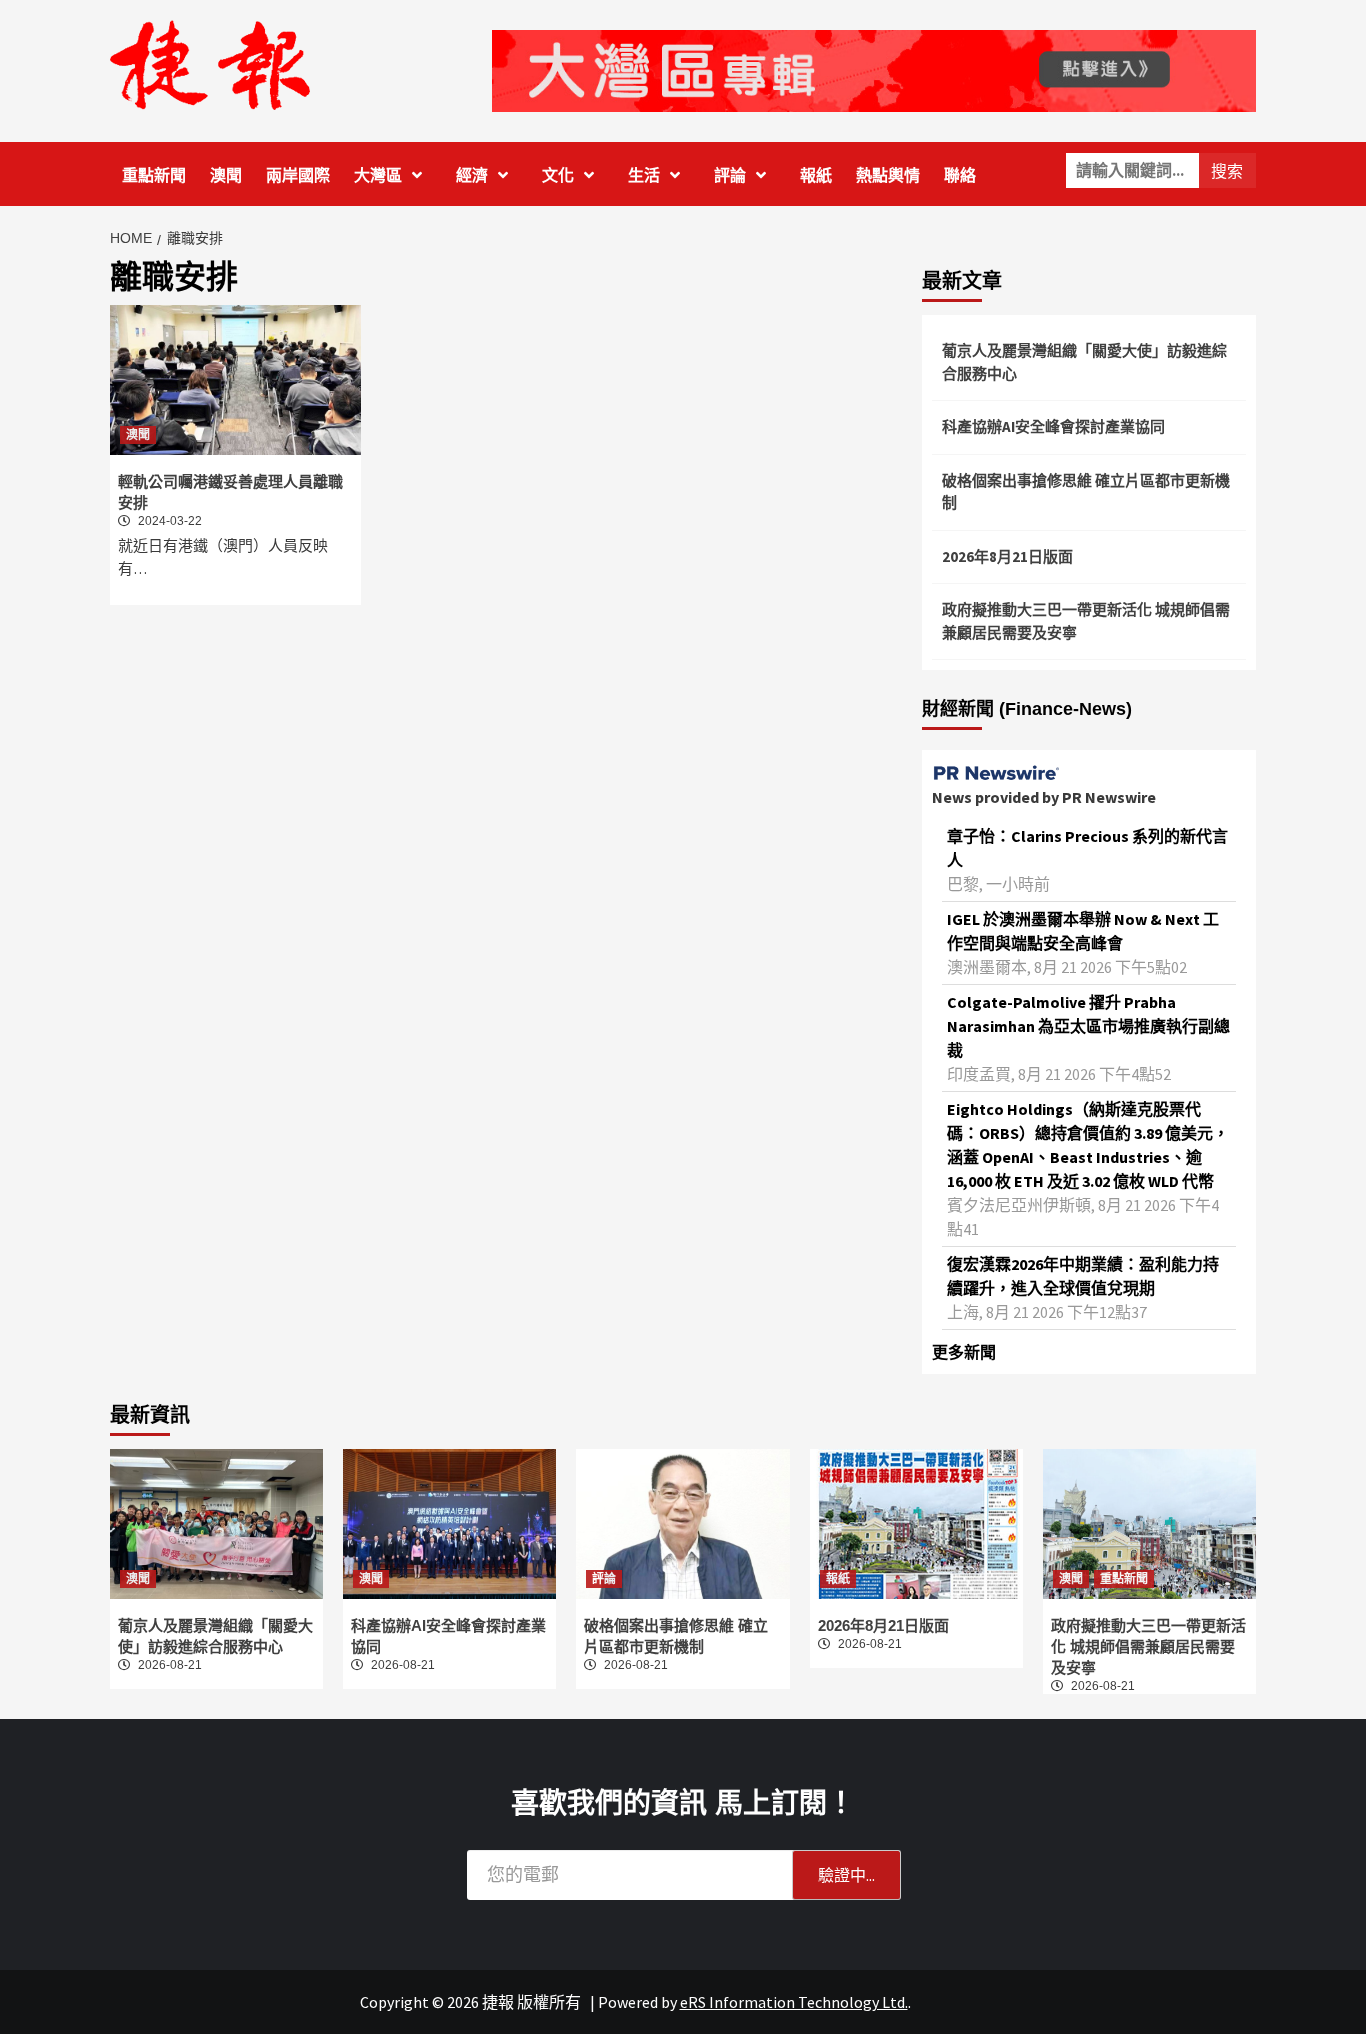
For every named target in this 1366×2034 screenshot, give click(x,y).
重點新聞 (154, 175)
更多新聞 (964, 1352)
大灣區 (378, 175)
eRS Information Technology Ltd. (794, 2002)
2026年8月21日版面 (1007, 556)
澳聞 (226, 175)
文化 (558, 175)
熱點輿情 (888, 175)
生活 (644, 175)
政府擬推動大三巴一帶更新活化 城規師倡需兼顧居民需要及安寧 (1086, 621)
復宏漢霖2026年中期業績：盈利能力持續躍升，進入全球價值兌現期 (1083, 1276)
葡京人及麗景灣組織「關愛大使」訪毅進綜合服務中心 (1084, 362)
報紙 (816, 175)
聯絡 (960, 175)
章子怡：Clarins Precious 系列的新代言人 (1087, 848)
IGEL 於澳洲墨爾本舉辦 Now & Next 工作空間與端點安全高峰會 (1083, 931)
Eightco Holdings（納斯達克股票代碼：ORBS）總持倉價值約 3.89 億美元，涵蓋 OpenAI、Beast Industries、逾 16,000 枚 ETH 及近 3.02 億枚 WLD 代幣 (1088, 1145)
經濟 (472, 175)
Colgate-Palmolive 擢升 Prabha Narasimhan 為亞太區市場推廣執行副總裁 (1088, 1026)
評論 (730, 175)
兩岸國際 (298, 175)
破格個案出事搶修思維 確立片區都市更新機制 (1086, 492)
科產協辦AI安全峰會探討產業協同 (1053, 426)
